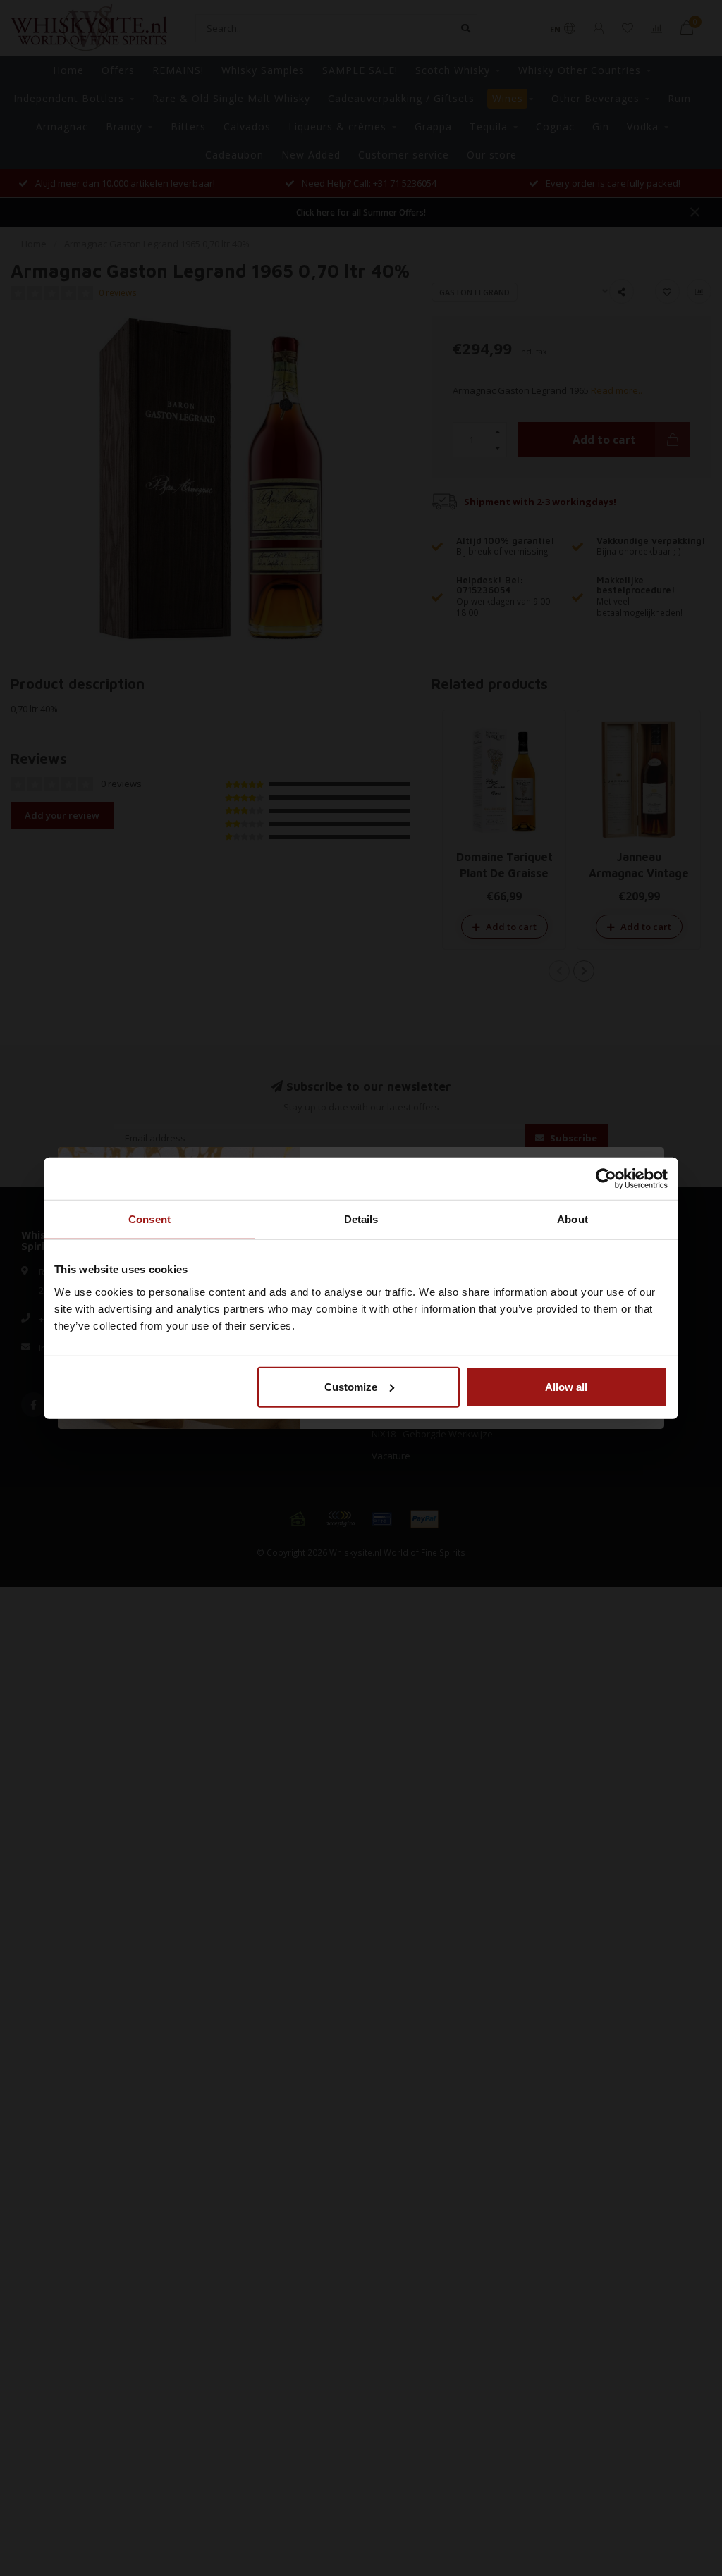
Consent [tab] (149, 1219)
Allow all (566, 1386)
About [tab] (573, 1219)
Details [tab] (361, 1219)
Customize (351, 1386)
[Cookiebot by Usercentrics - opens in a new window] (606, 1179)
